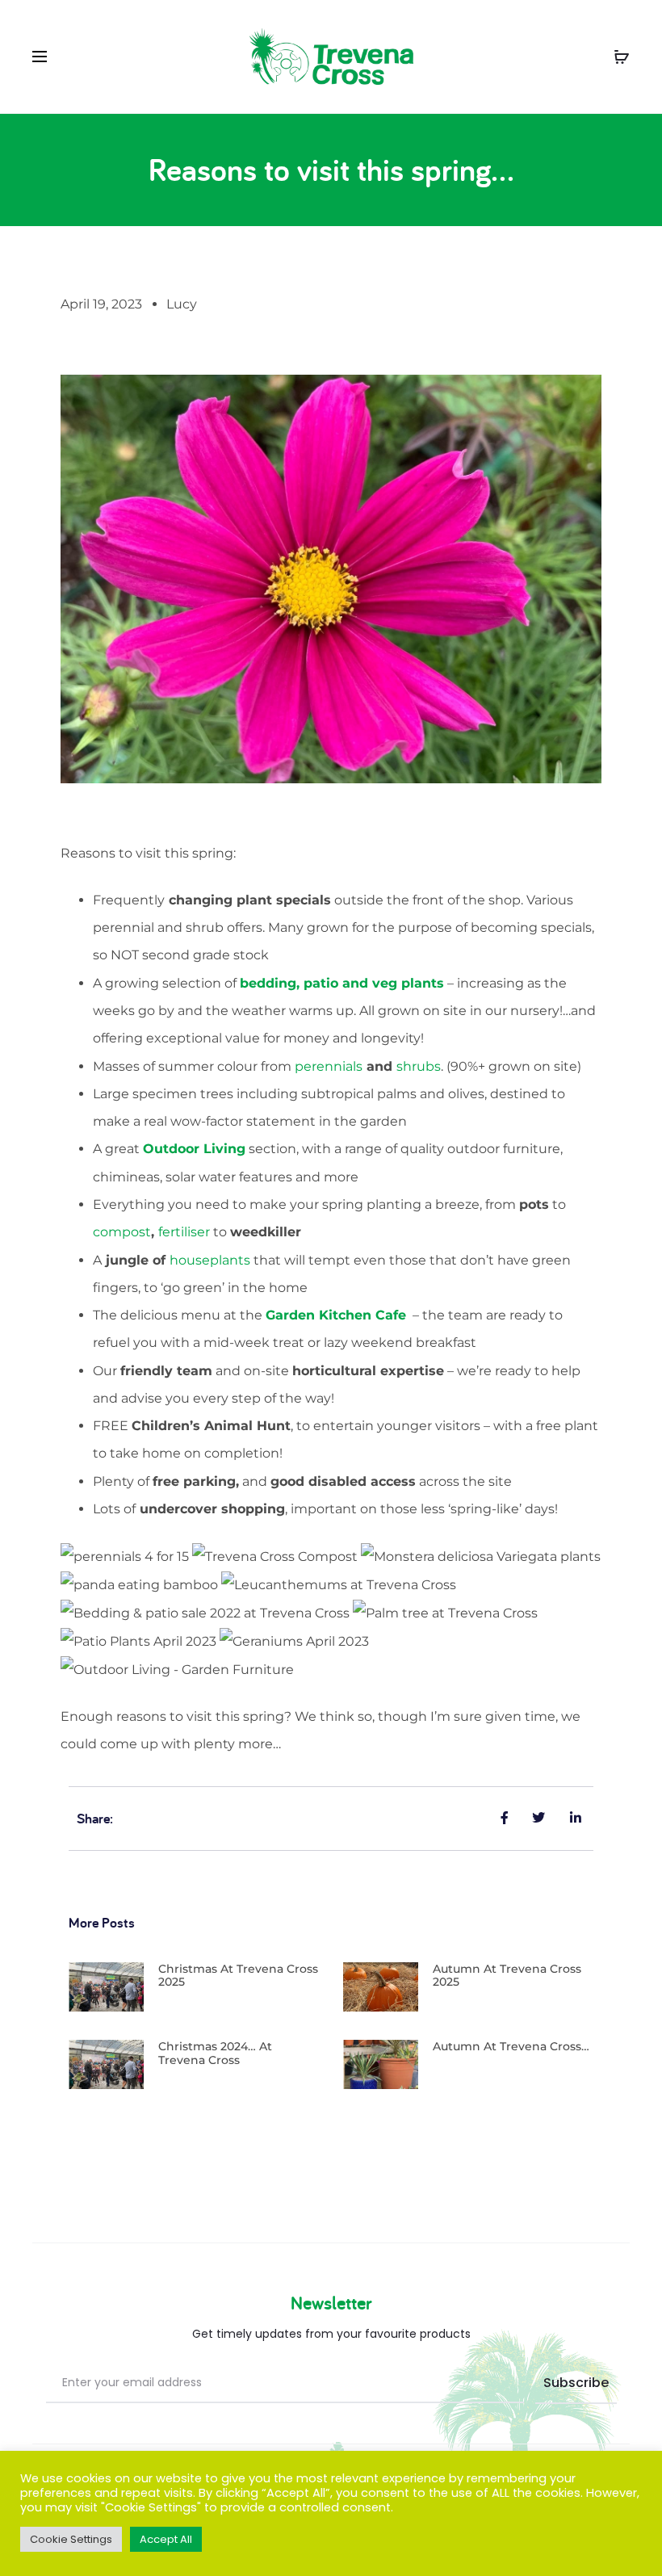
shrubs (419, 1066)
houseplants (210, 1260)
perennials (329, 1066)
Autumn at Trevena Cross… (511, 2046)
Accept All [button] (166, 2539)
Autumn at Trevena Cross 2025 (507, 1976)
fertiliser (184, 1232)
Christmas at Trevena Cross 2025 (238, 1976)
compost (122, 1232)
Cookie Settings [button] (71, 2539)
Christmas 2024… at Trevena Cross (215, 2053)
